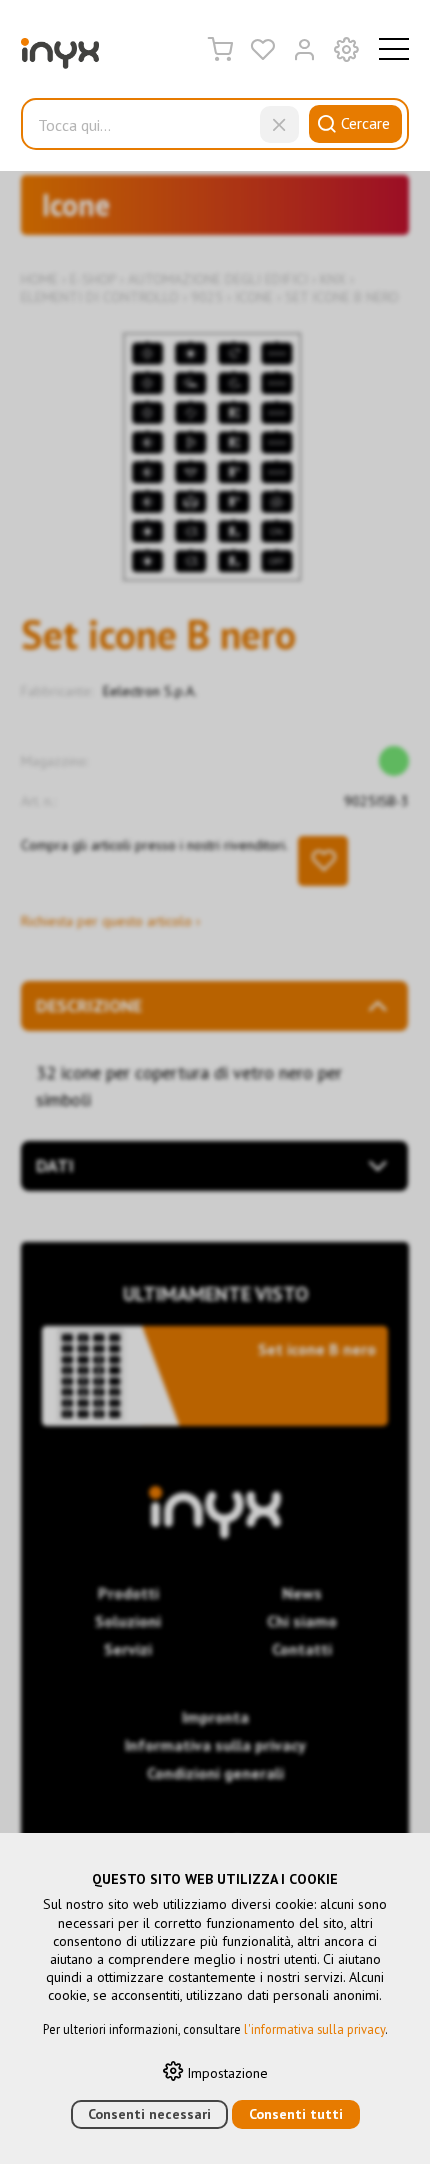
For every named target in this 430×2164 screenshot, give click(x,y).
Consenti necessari (149, 2114)
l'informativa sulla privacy (314, 2029)
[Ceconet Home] (60, 58)
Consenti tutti (296, 2114)
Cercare (365, 123)
